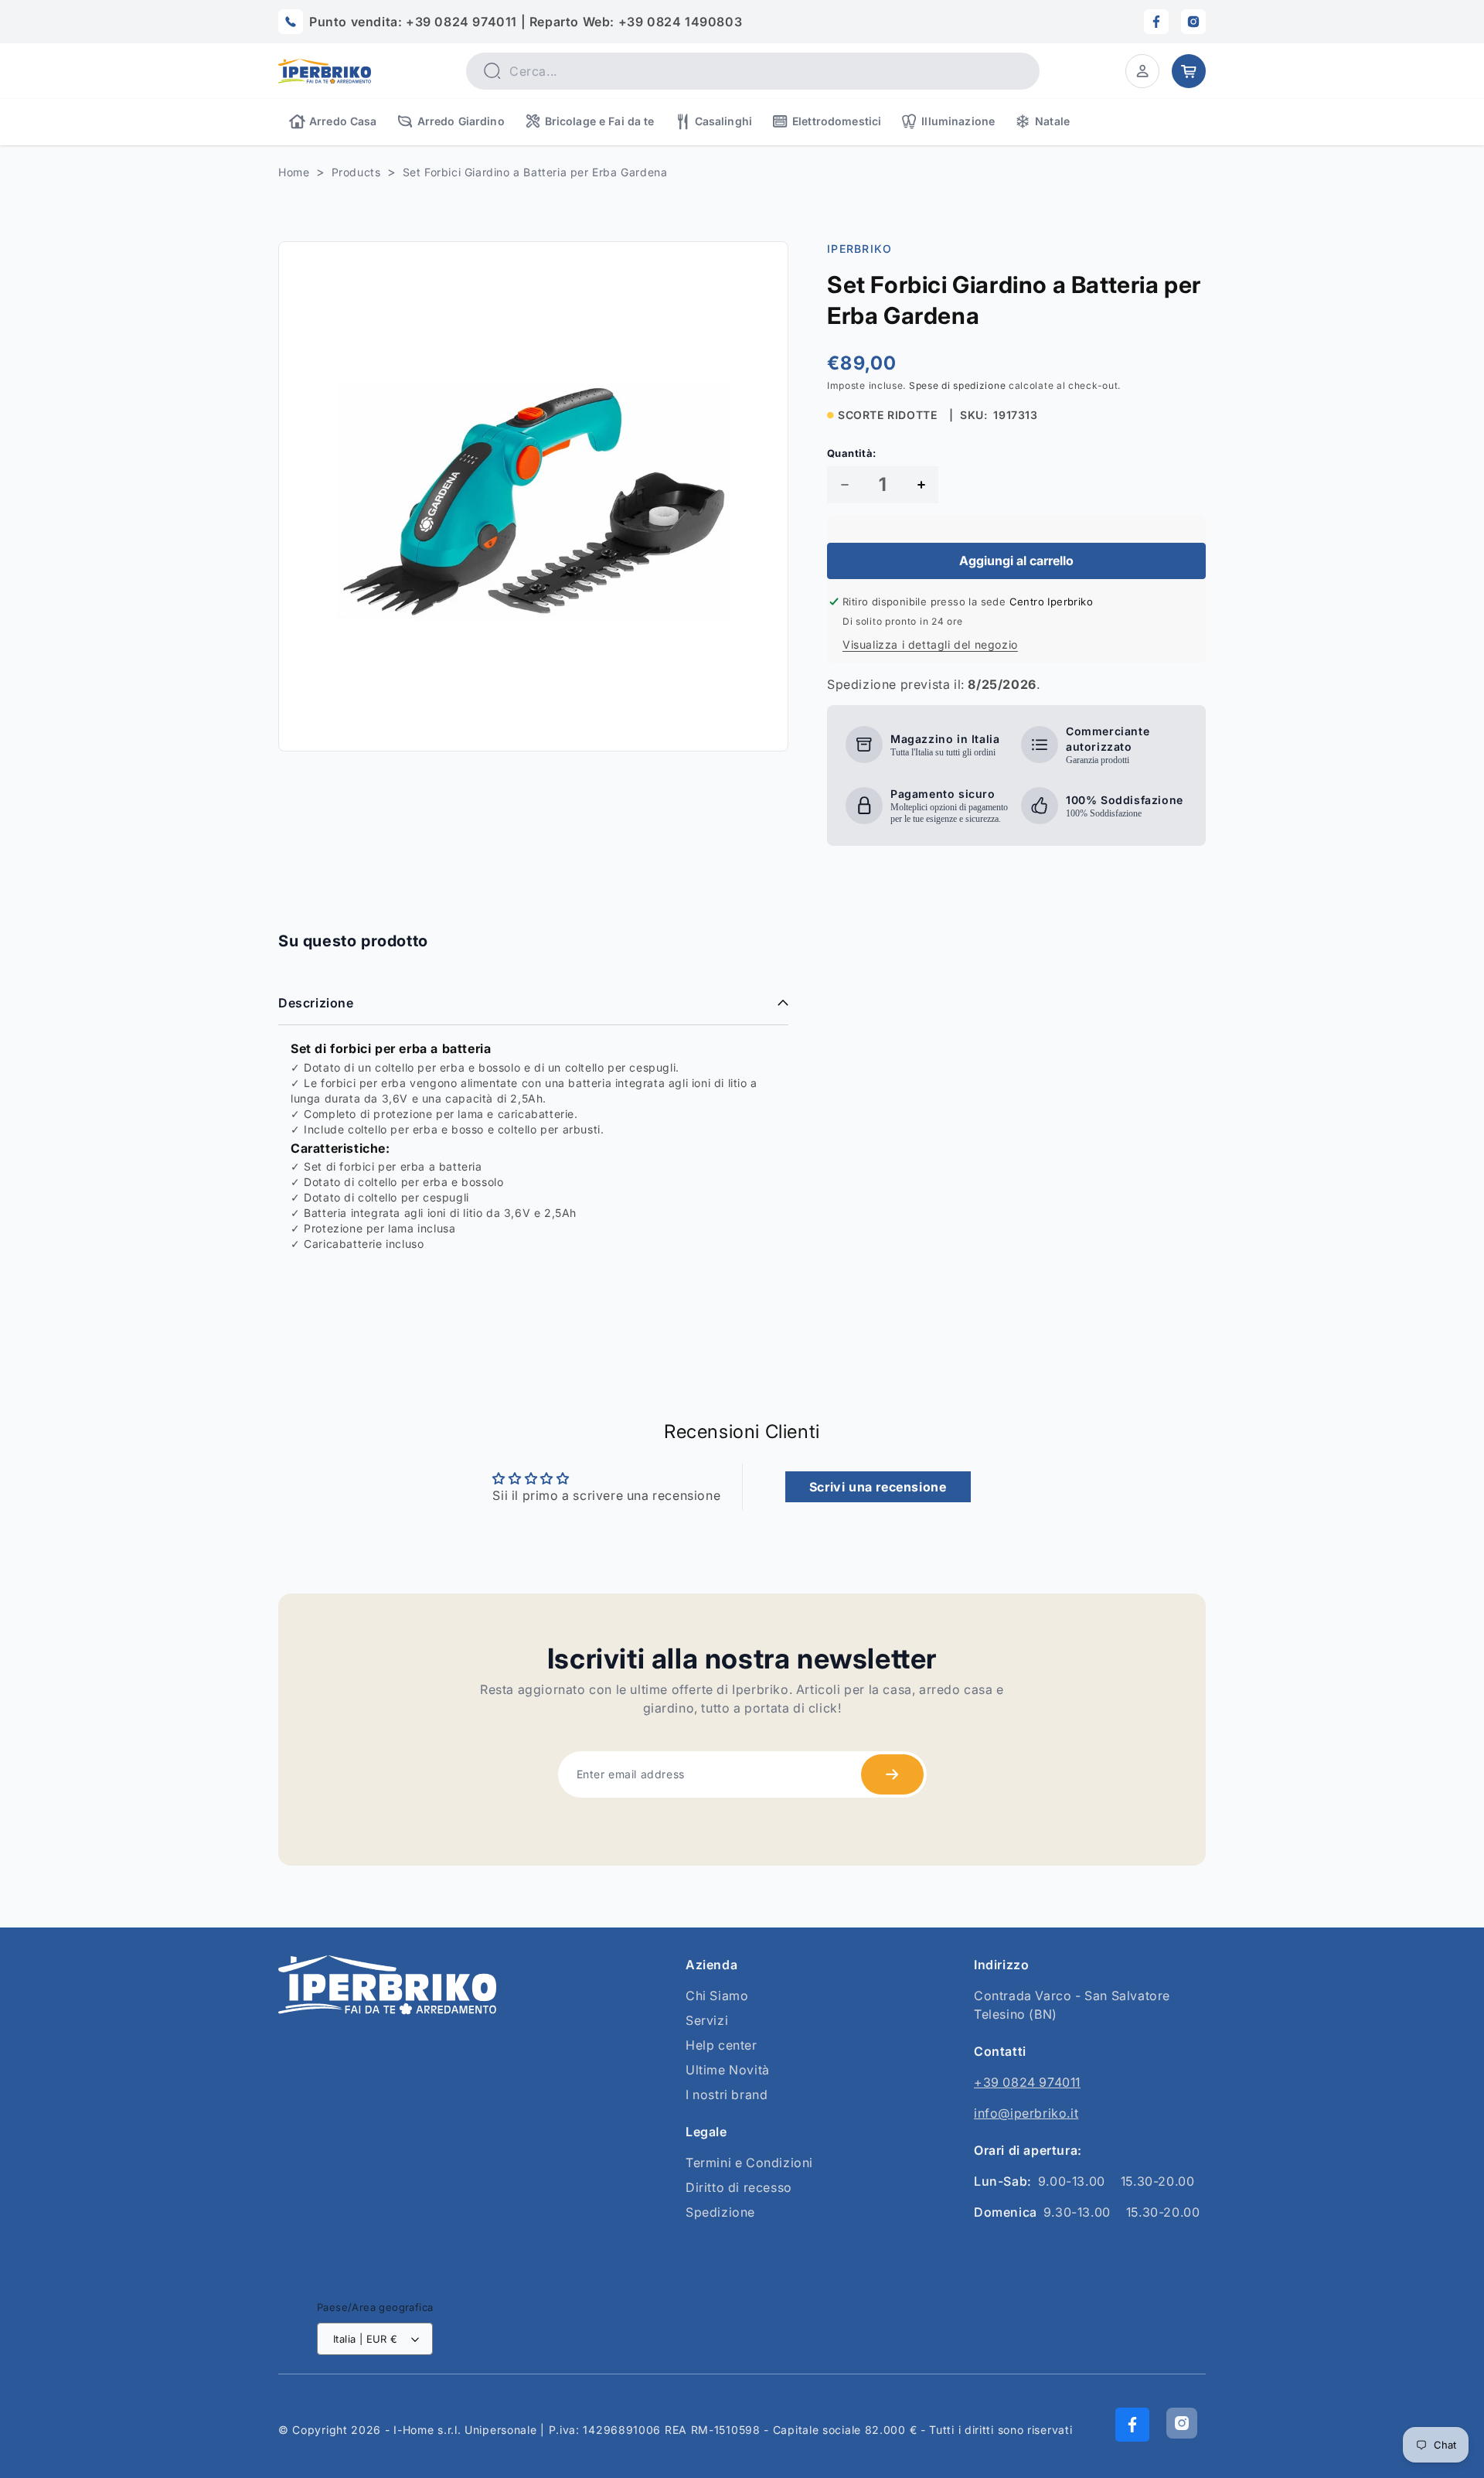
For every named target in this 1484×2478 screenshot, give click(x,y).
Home (294, 172)
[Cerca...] (492, 70)
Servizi (707, 2020)
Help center (722, 2045)
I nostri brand (727, 2095)
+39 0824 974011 (1027, 2082)
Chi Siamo (717, 1996)
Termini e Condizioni (749, 2163)
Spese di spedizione (957, 385)
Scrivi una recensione (878, 1487)
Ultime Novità (728, 2070)
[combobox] (753, 71)
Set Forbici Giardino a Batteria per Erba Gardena (535, 172)
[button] (1142, 71)
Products (356, 172)
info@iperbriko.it (1026, 2113)
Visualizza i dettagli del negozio (930, 644)
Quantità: (852, 453)
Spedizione (720, 2212)
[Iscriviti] (892, 1774)
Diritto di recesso (739, 2187)
